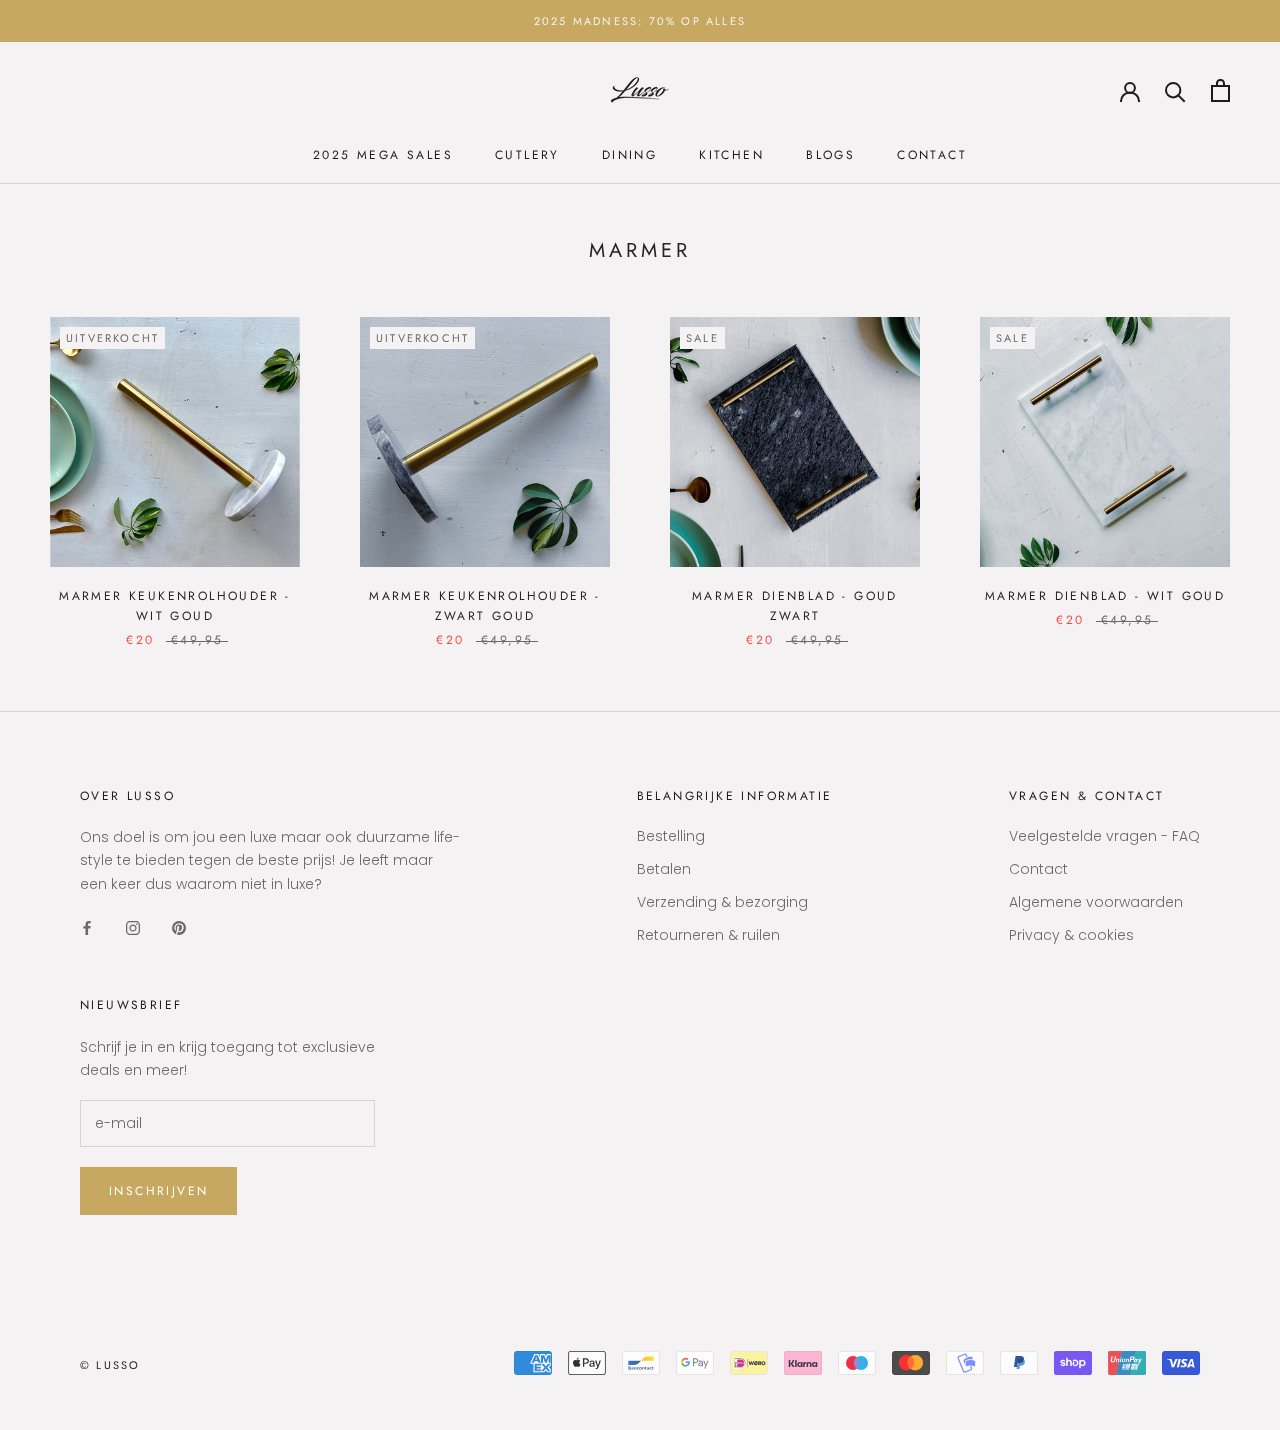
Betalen (664, 869)
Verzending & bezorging (722, 902)
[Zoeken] (1175, 90)
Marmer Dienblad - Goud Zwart (795, 606)
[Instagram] (133, 927)
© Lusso (110, 1365)
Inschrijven (158, 1191)
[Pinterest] (179, 927)
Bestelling (671, 836)
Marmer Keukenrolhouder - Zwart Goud (485, 606)
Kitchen (731, 155)
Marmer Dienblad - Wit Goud (1105, 596)
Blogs (830, 155)
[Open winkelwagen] (1220, 90)
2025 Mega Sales (383, 155)
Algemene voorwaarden (1096, 902)
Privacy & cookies (1071, 935)
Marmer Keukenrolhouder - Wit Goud (175, 606)
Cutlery (527, 155)
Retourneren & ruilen (708, 935)
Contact (932, 155)
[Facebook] (87, 927)
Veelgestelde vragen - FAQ (1104, 836)
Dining (629, 155)
